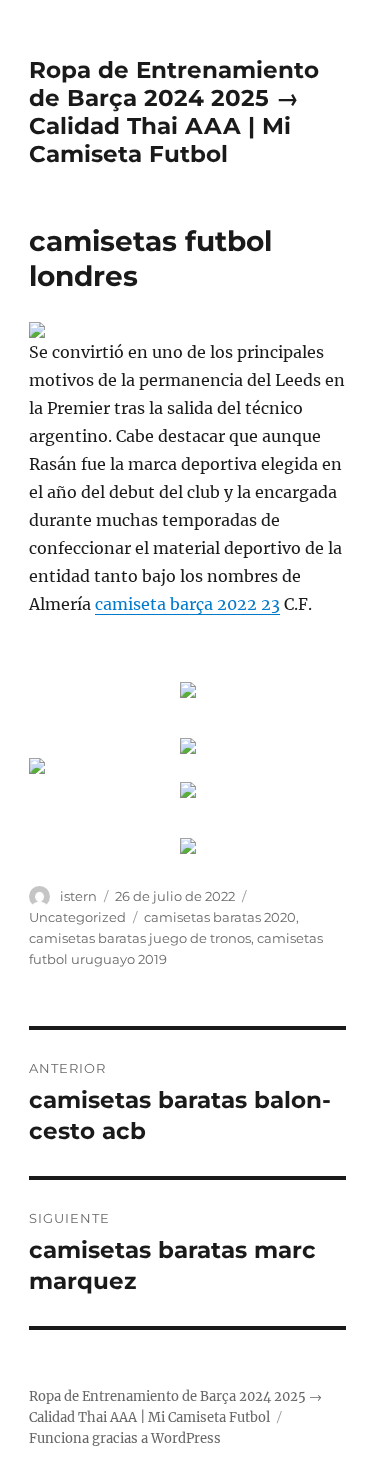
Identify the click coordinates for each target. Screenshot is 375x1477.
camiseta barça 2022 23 (187, 604)
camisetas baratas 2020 (220, 917)
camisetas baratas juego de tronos (140, 938)
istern (78, 896)
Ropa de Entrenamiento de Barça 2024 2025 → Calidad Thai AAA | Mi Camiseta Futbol (174, 112)
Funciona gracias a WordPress (125, 1438)
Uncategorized (77, 917)
